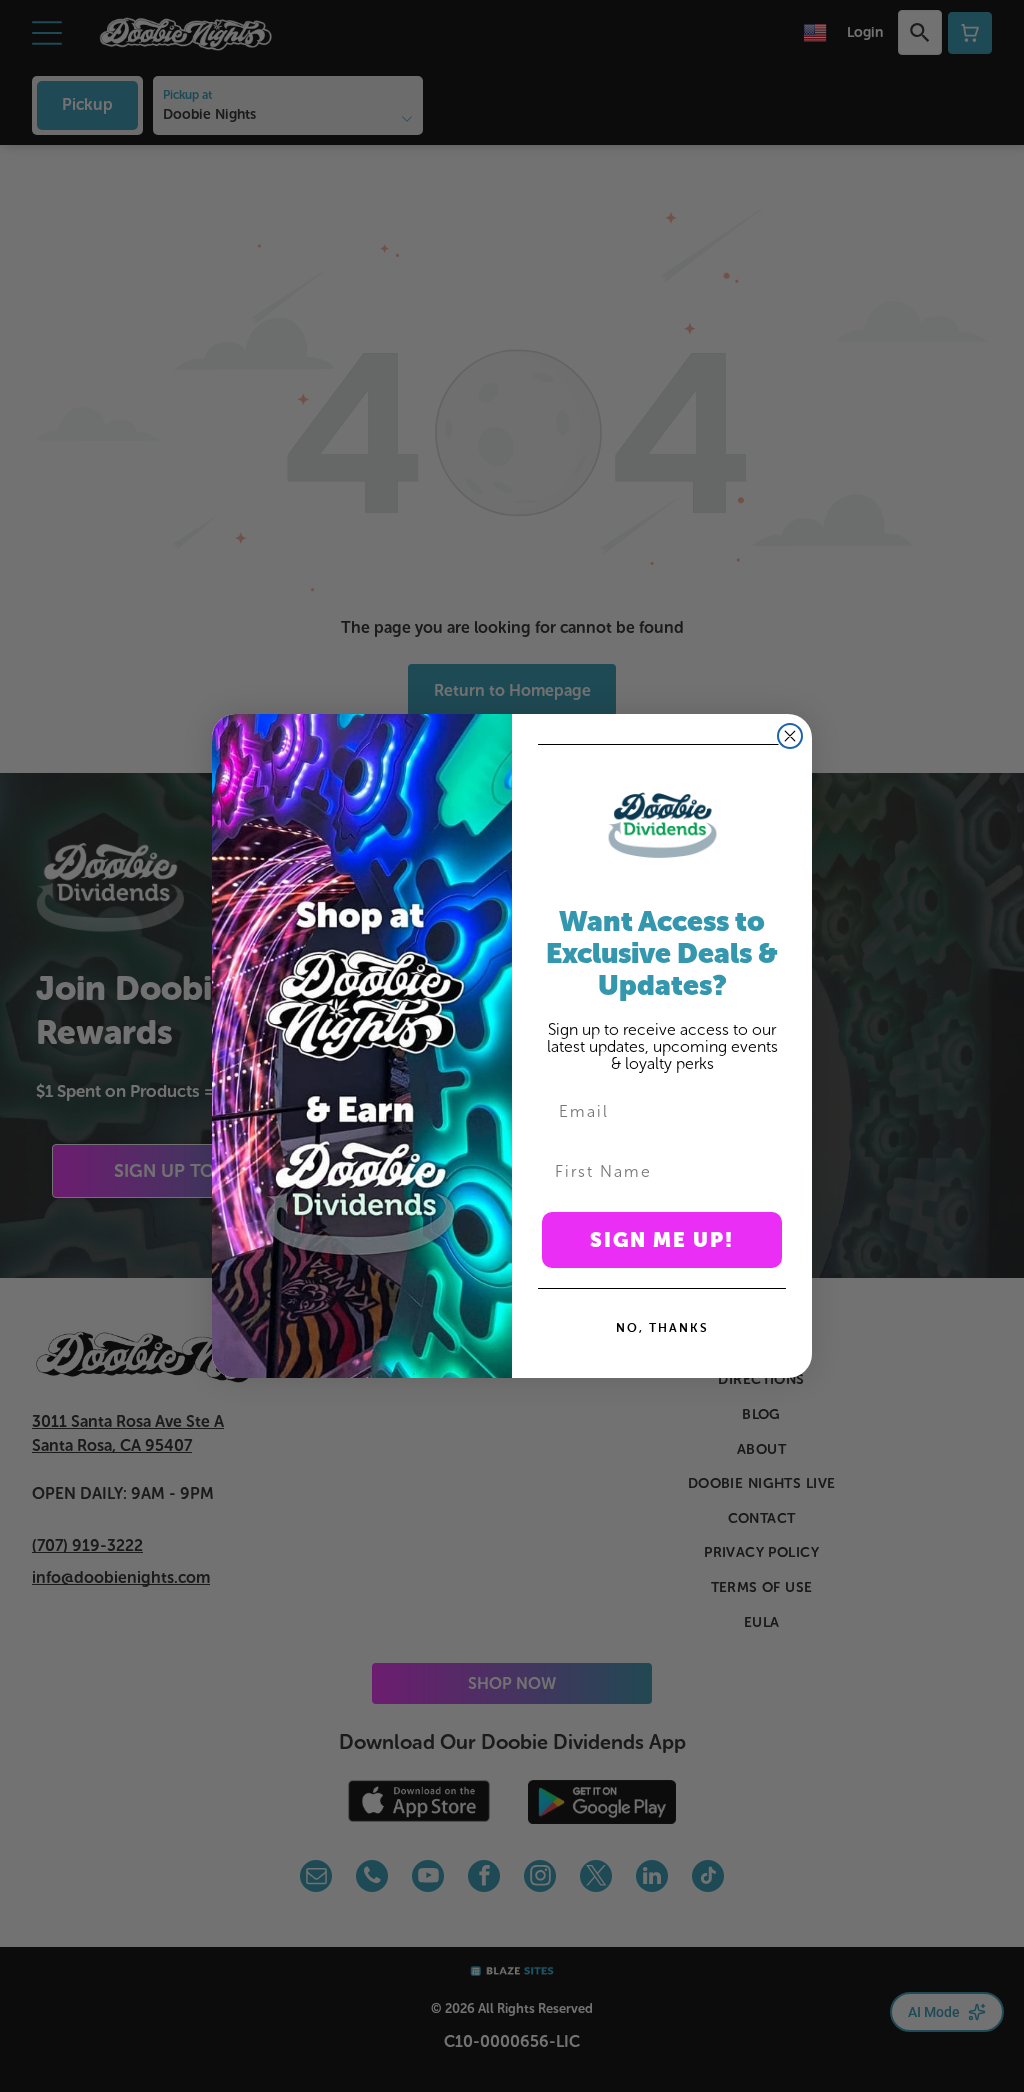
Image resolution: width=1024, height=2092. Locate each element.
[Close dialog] (790, 736)
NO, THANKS (662, 1327)
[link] (662, 825)
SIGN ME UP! (662, 1240)
